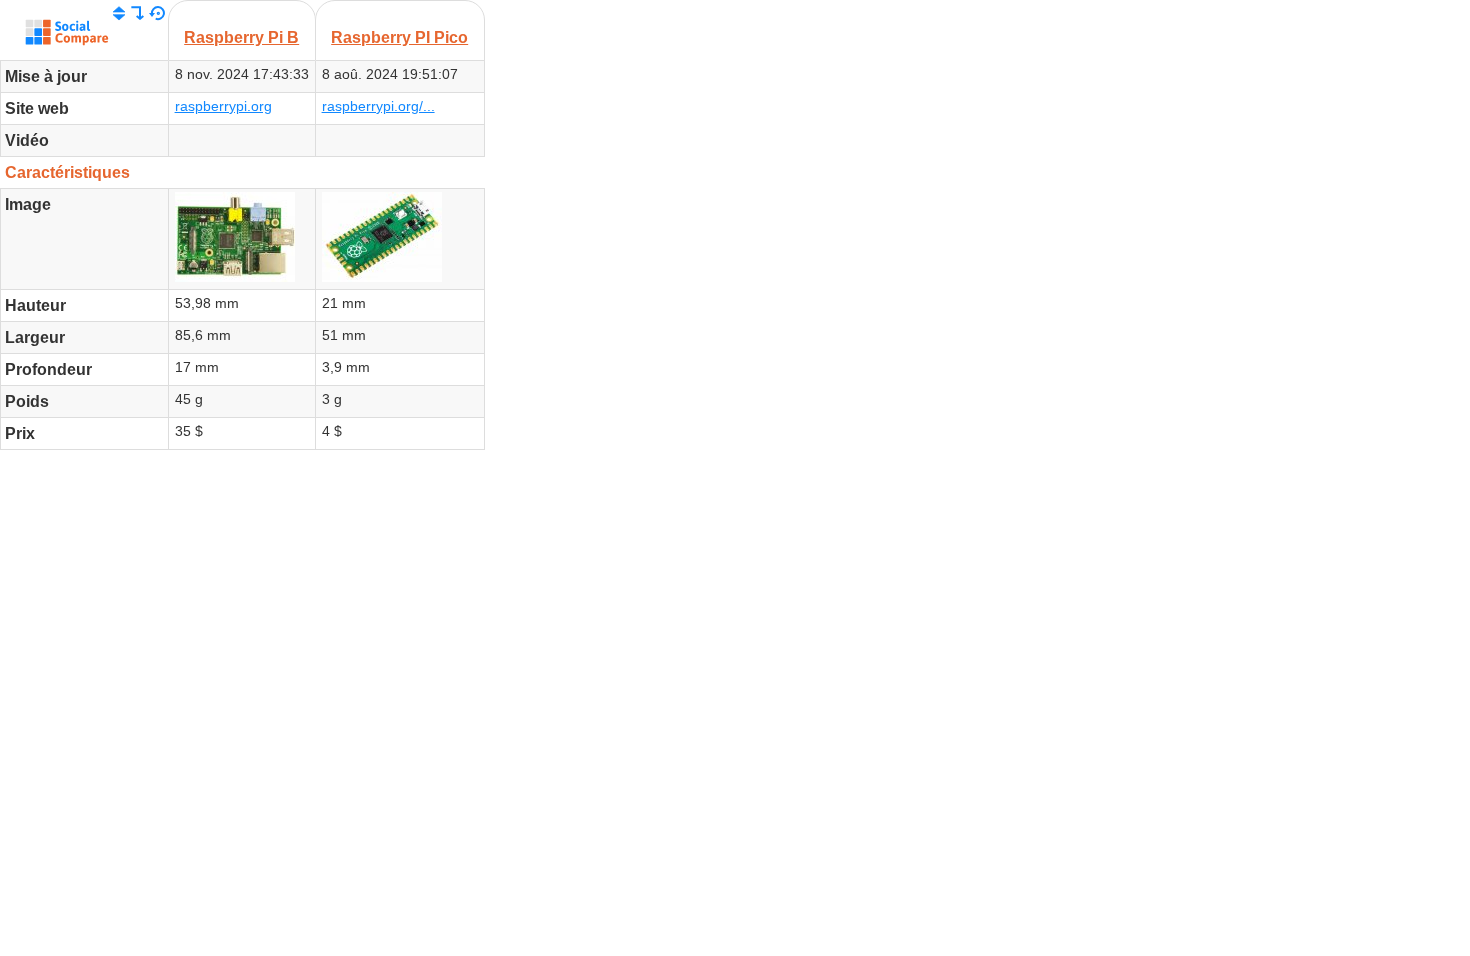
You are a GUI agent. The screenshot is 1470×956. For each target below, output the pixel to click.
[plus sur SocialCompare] (67, 35)
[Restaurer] (157, 14)
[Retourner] (138, 14)
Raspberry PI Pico (399, 37)
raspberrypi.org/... (378, 106)
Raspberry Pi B (241, 37)
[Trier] (119, 14)
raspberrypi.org (223, 106)
